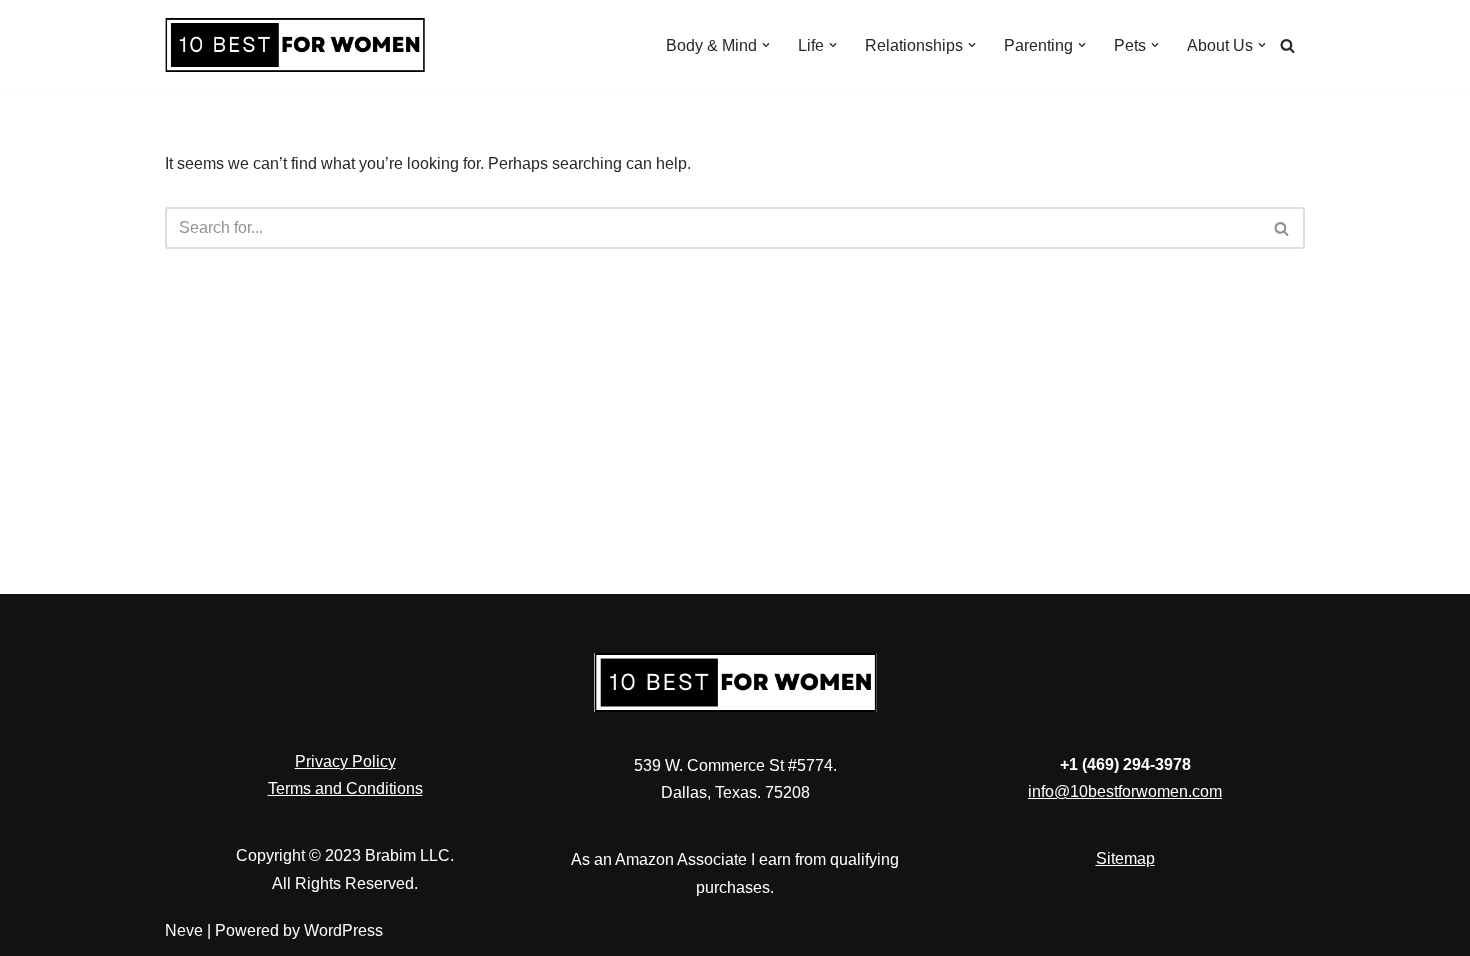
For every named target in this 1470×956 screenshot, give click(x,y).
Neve (184, 930)
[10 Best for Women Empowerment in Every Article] (295, 45)
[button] (766, 45)
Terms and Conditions (345, 788)
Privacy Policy (345, 761)
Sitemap (1125, 858)
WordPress (343, 930)
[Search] (1287, 45)
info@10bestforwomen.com (1125, 791)
